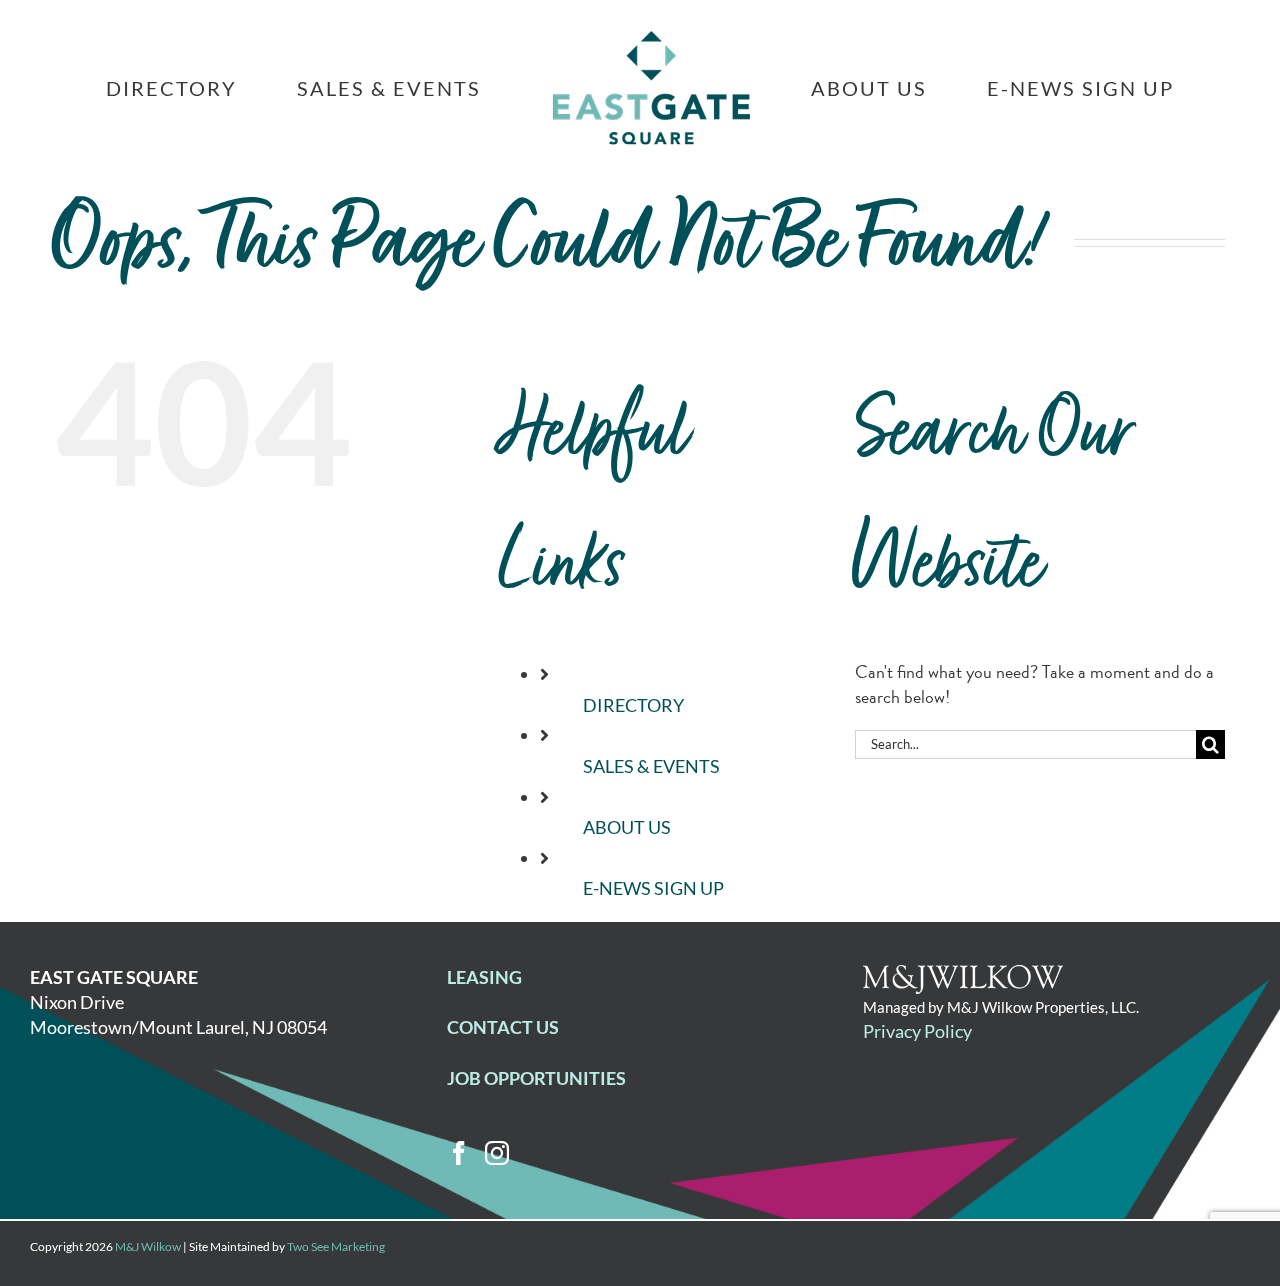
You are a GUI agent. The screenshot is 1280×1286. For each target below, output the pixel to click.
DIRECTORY (633, 705)
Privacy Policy (917, 1031)
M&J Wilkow (148, 1246)
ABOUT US (627, 827)
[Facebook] (459, 1153)
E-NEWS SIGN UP (653, 888)
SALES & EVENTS (651, 766)
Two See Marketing (336, 1246)
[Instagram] (497, 1153)
